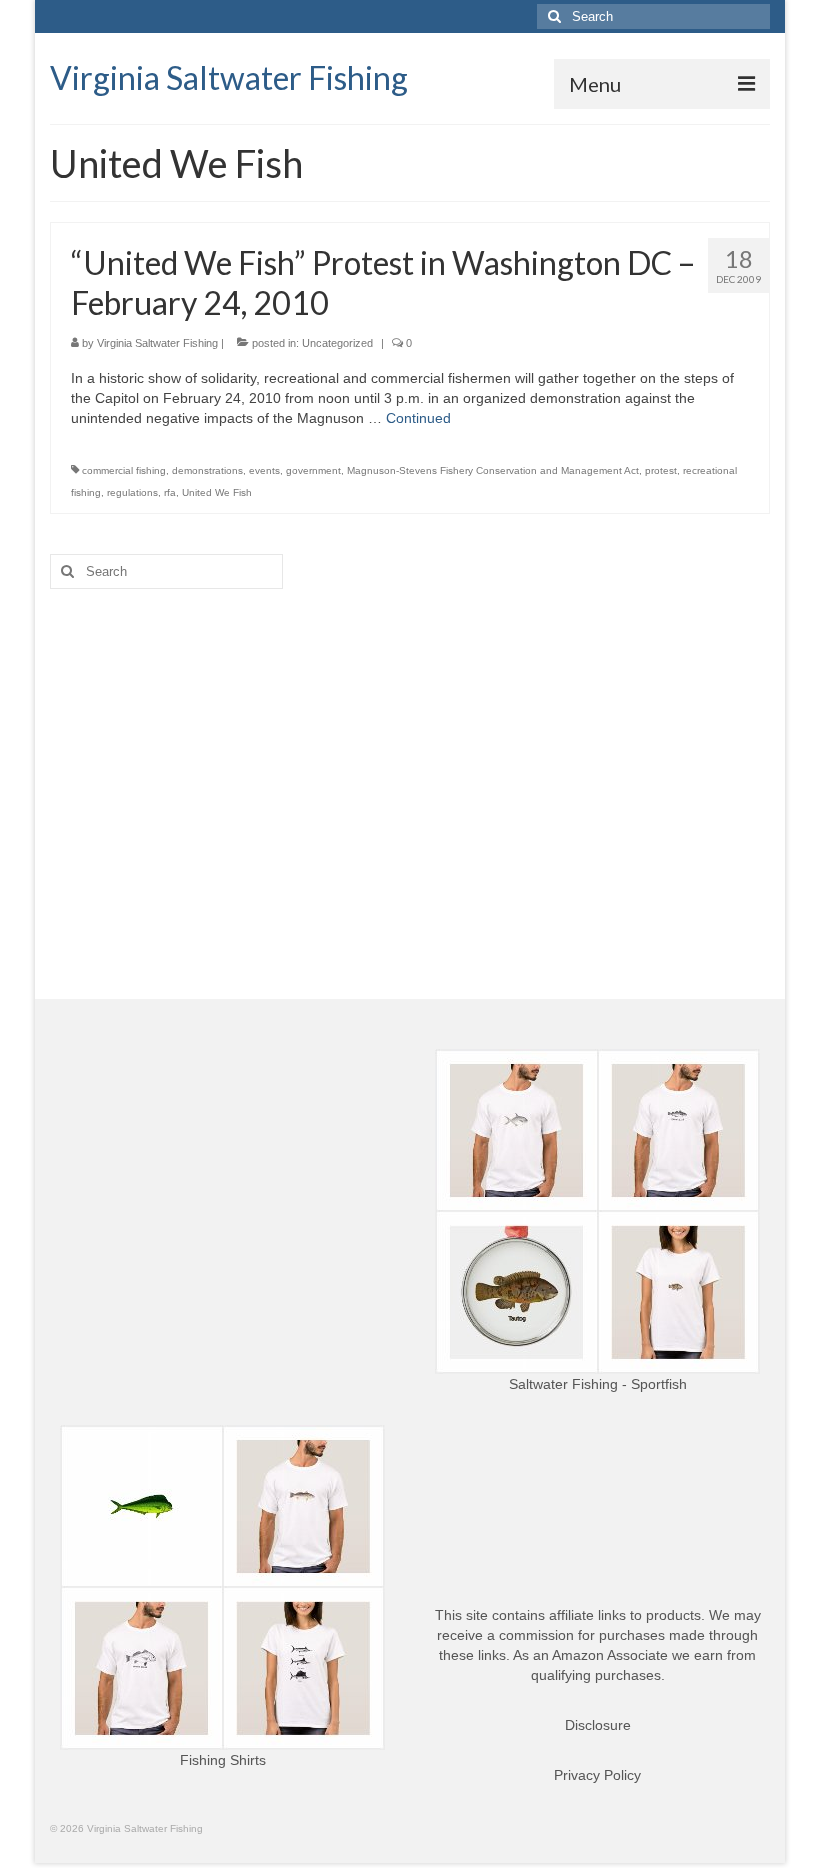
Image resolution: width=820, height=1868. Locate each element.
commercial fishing (124, 470)
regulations (132, 492)
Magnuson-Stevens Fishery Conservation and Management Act (493, 470)
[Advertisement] (410, 759)
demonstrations (207, 470)
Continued (418, 418)
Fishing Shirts (223, 1760)
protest (661, 470)
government (313, 470)
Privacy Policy (597, 1775)
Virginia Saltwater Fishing (229, 77)
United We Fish (217, 492)
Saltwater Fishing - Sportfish (598, 1384)
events (264, 470)
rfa (170, 492)
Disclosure (598, 1725)
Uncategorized (337, 343)
